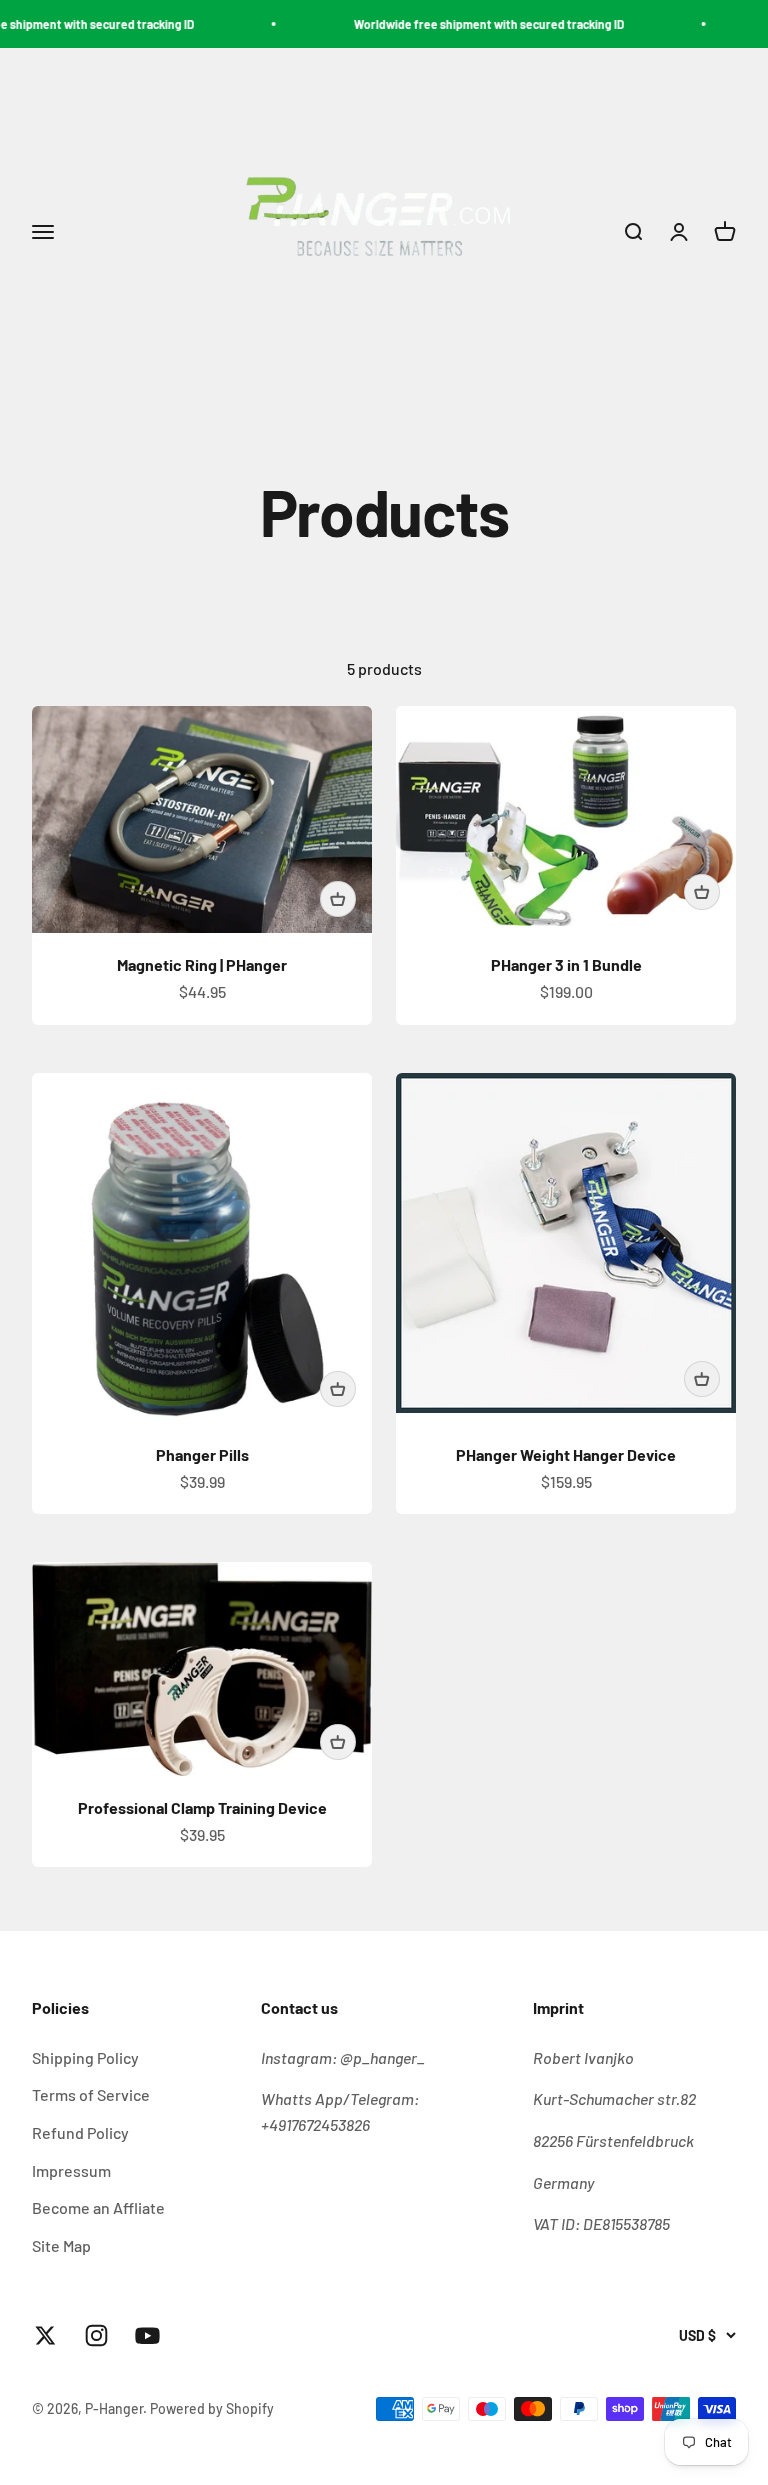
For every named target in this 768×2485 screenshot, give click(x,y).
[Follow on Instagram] (96, 2335)
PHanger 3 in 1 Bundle (566, 964)
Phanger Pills (202, 1454)
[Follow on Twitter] (45, 2335)
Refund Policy (80, 2132)
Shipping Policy (85, 2057)
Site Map (61, 2245)
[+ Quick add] (338, 899)
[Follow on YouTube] (147, 2335)
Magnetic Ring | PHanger (202, 964)
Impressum (71, 2170)
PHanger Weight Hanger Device (566, 1454)
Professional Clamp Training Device (202, 1807)
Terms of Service (91, 2094)
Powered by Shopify (212, 2408)
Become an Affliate (98, 2207)
